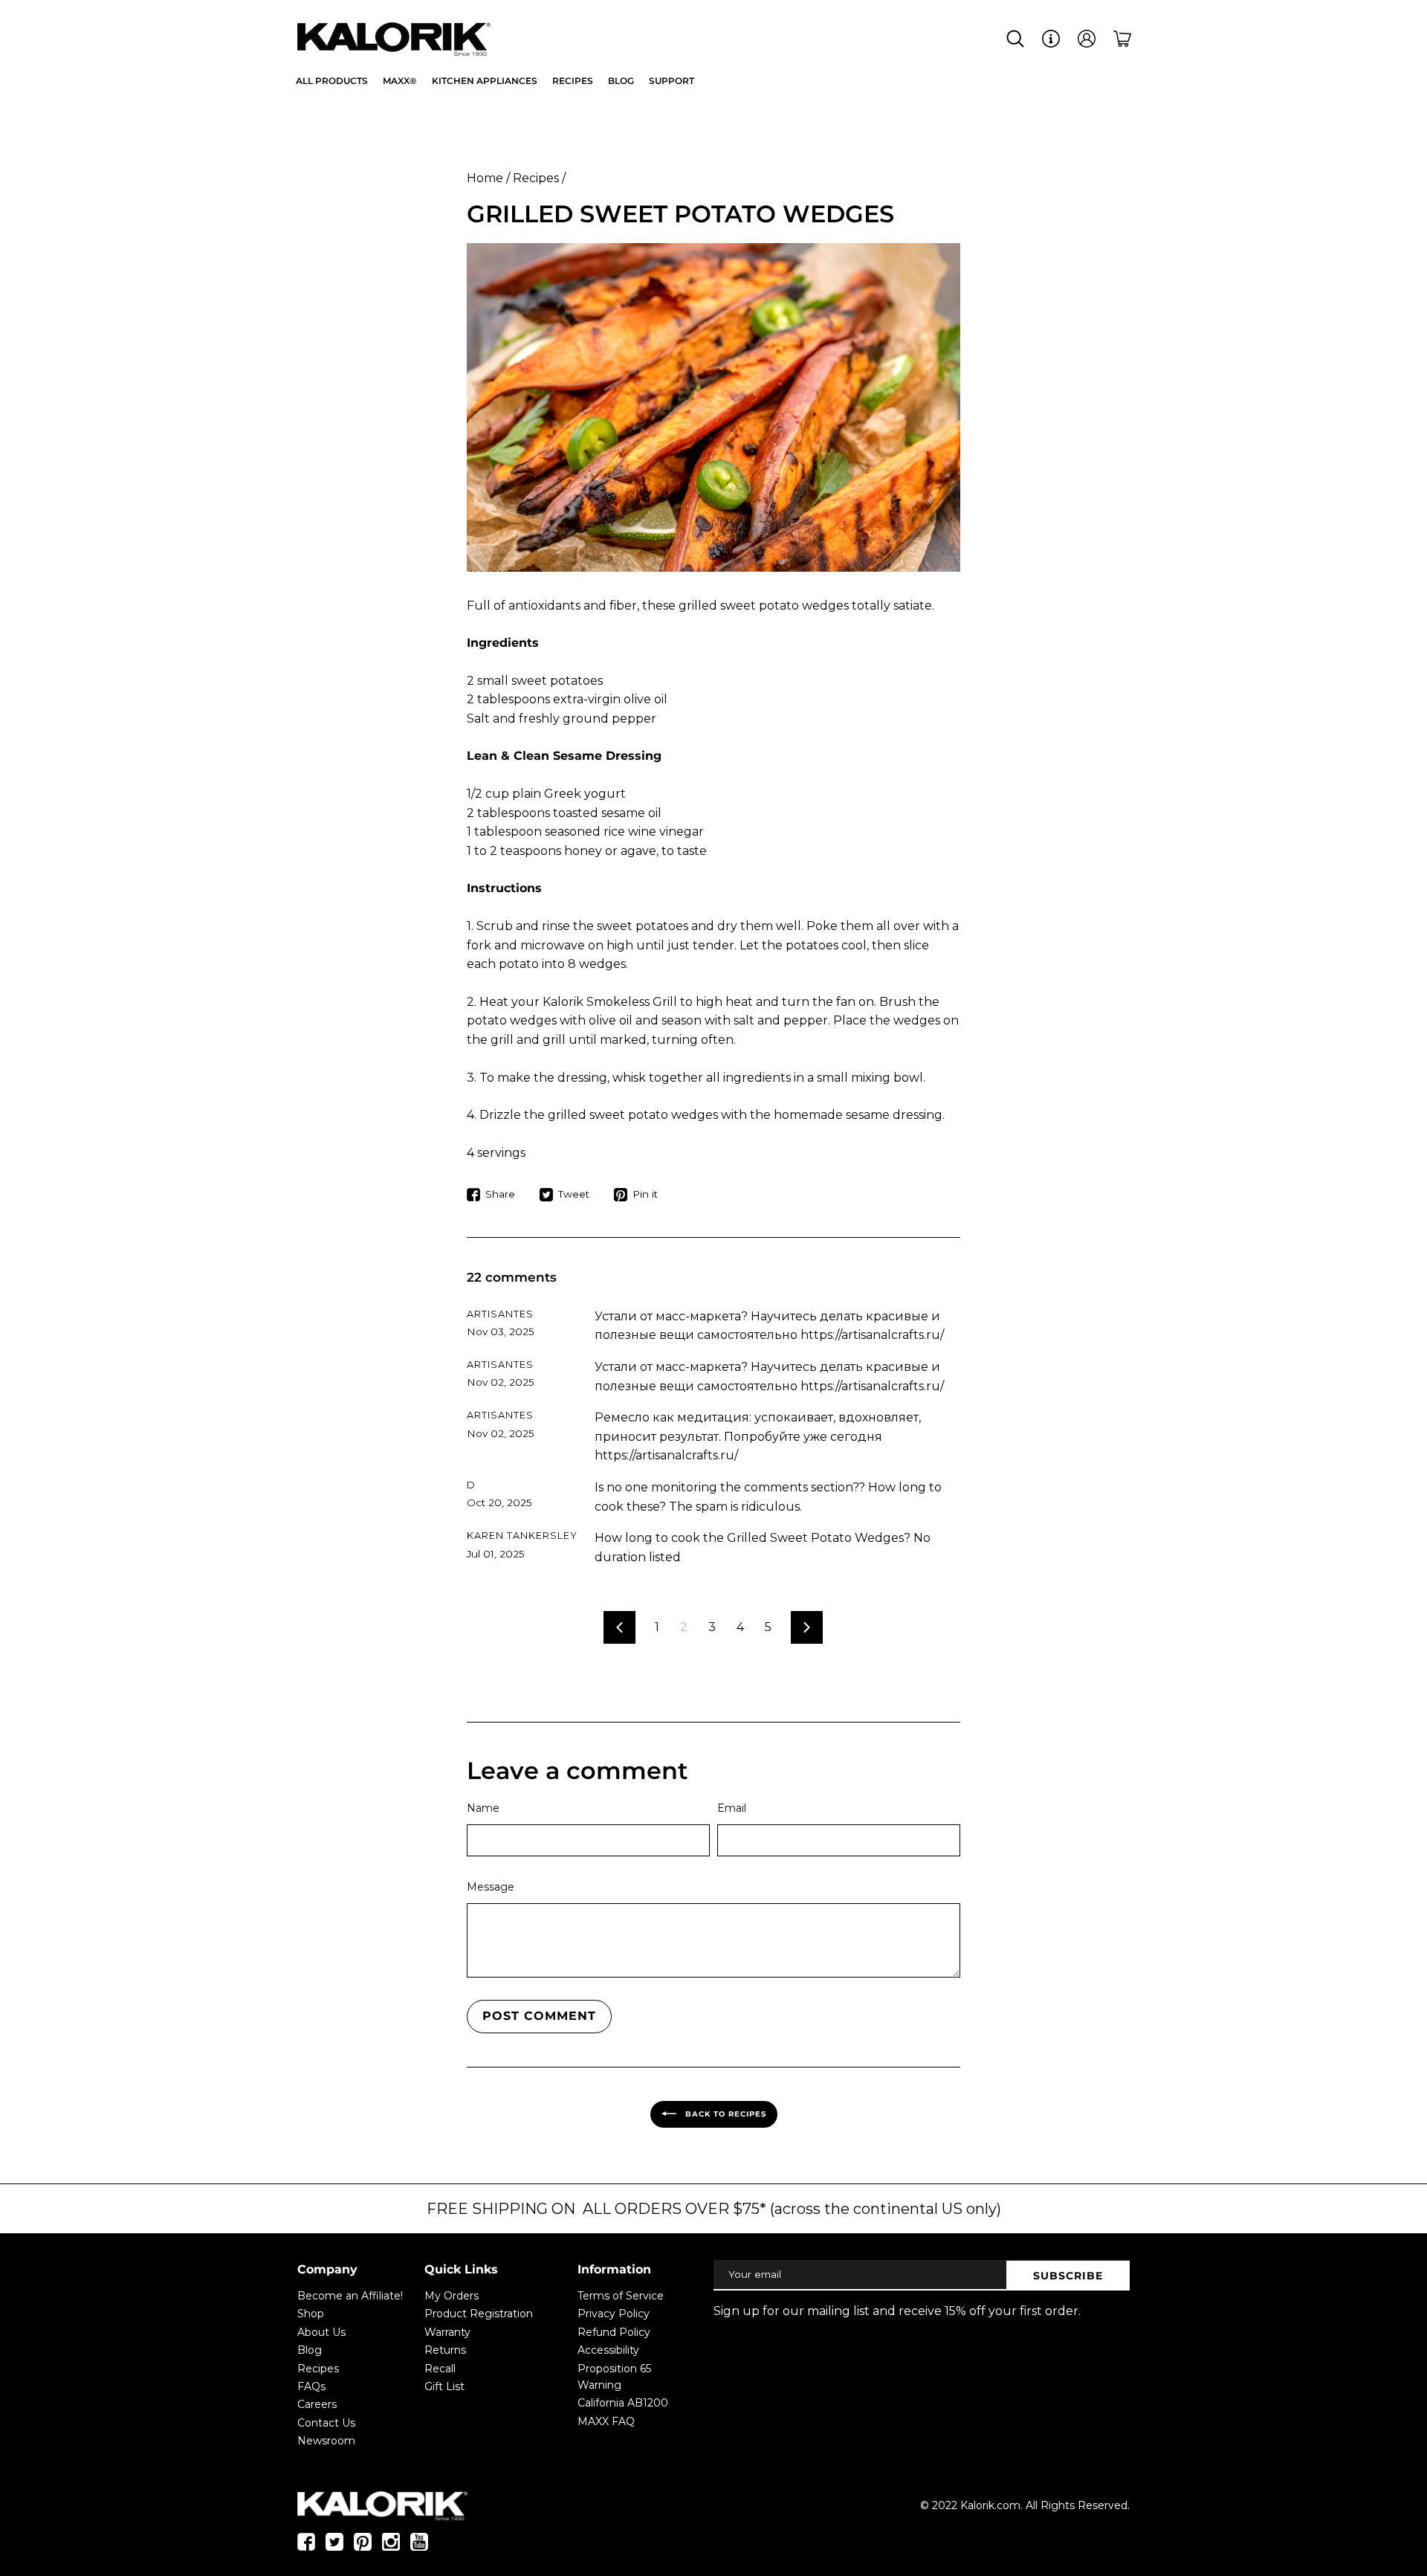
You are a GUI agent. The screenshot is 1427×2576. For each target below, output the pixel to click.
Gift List (444, 2386)
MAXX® (400, 81)
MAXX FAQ (606, 2421)
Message (491, 1887)
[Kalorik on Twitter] (334, 2547)
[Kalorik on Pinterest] (363, 2547)
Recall (440, 2369)
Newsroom (326, 2441)
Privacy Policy (614, 2314)
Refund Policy (614, 2332)
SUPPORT (672, 81)
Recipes (536, 178)
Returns (445, 2350)
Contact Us (326, 2423)
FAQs (311, 2386)
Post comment (539, 2016)
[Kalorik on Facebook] (306, 2547)
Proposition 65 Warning (614, 2377)
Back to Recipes (724, 2114)
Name (483, 1808)
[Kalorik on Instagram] (391, 2547)
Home (485, 178)
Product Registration (479, 2314)
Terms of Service (621, 2296)
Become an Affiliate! (350, 2296)
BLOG (621, 81)
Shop (311, 2314)
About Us (321, 2332)
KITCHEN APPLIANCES (485, 81)
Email (732, 1808)
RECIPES (573, 81)
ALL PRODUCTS (332, 81)
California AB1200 (623, 2403)
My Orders (452, 2296)
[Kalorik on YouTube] (419, 2547)
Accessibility (608, 2350)
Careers (317, 2404)
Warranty (447, 2332)
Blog (310, 2350)
